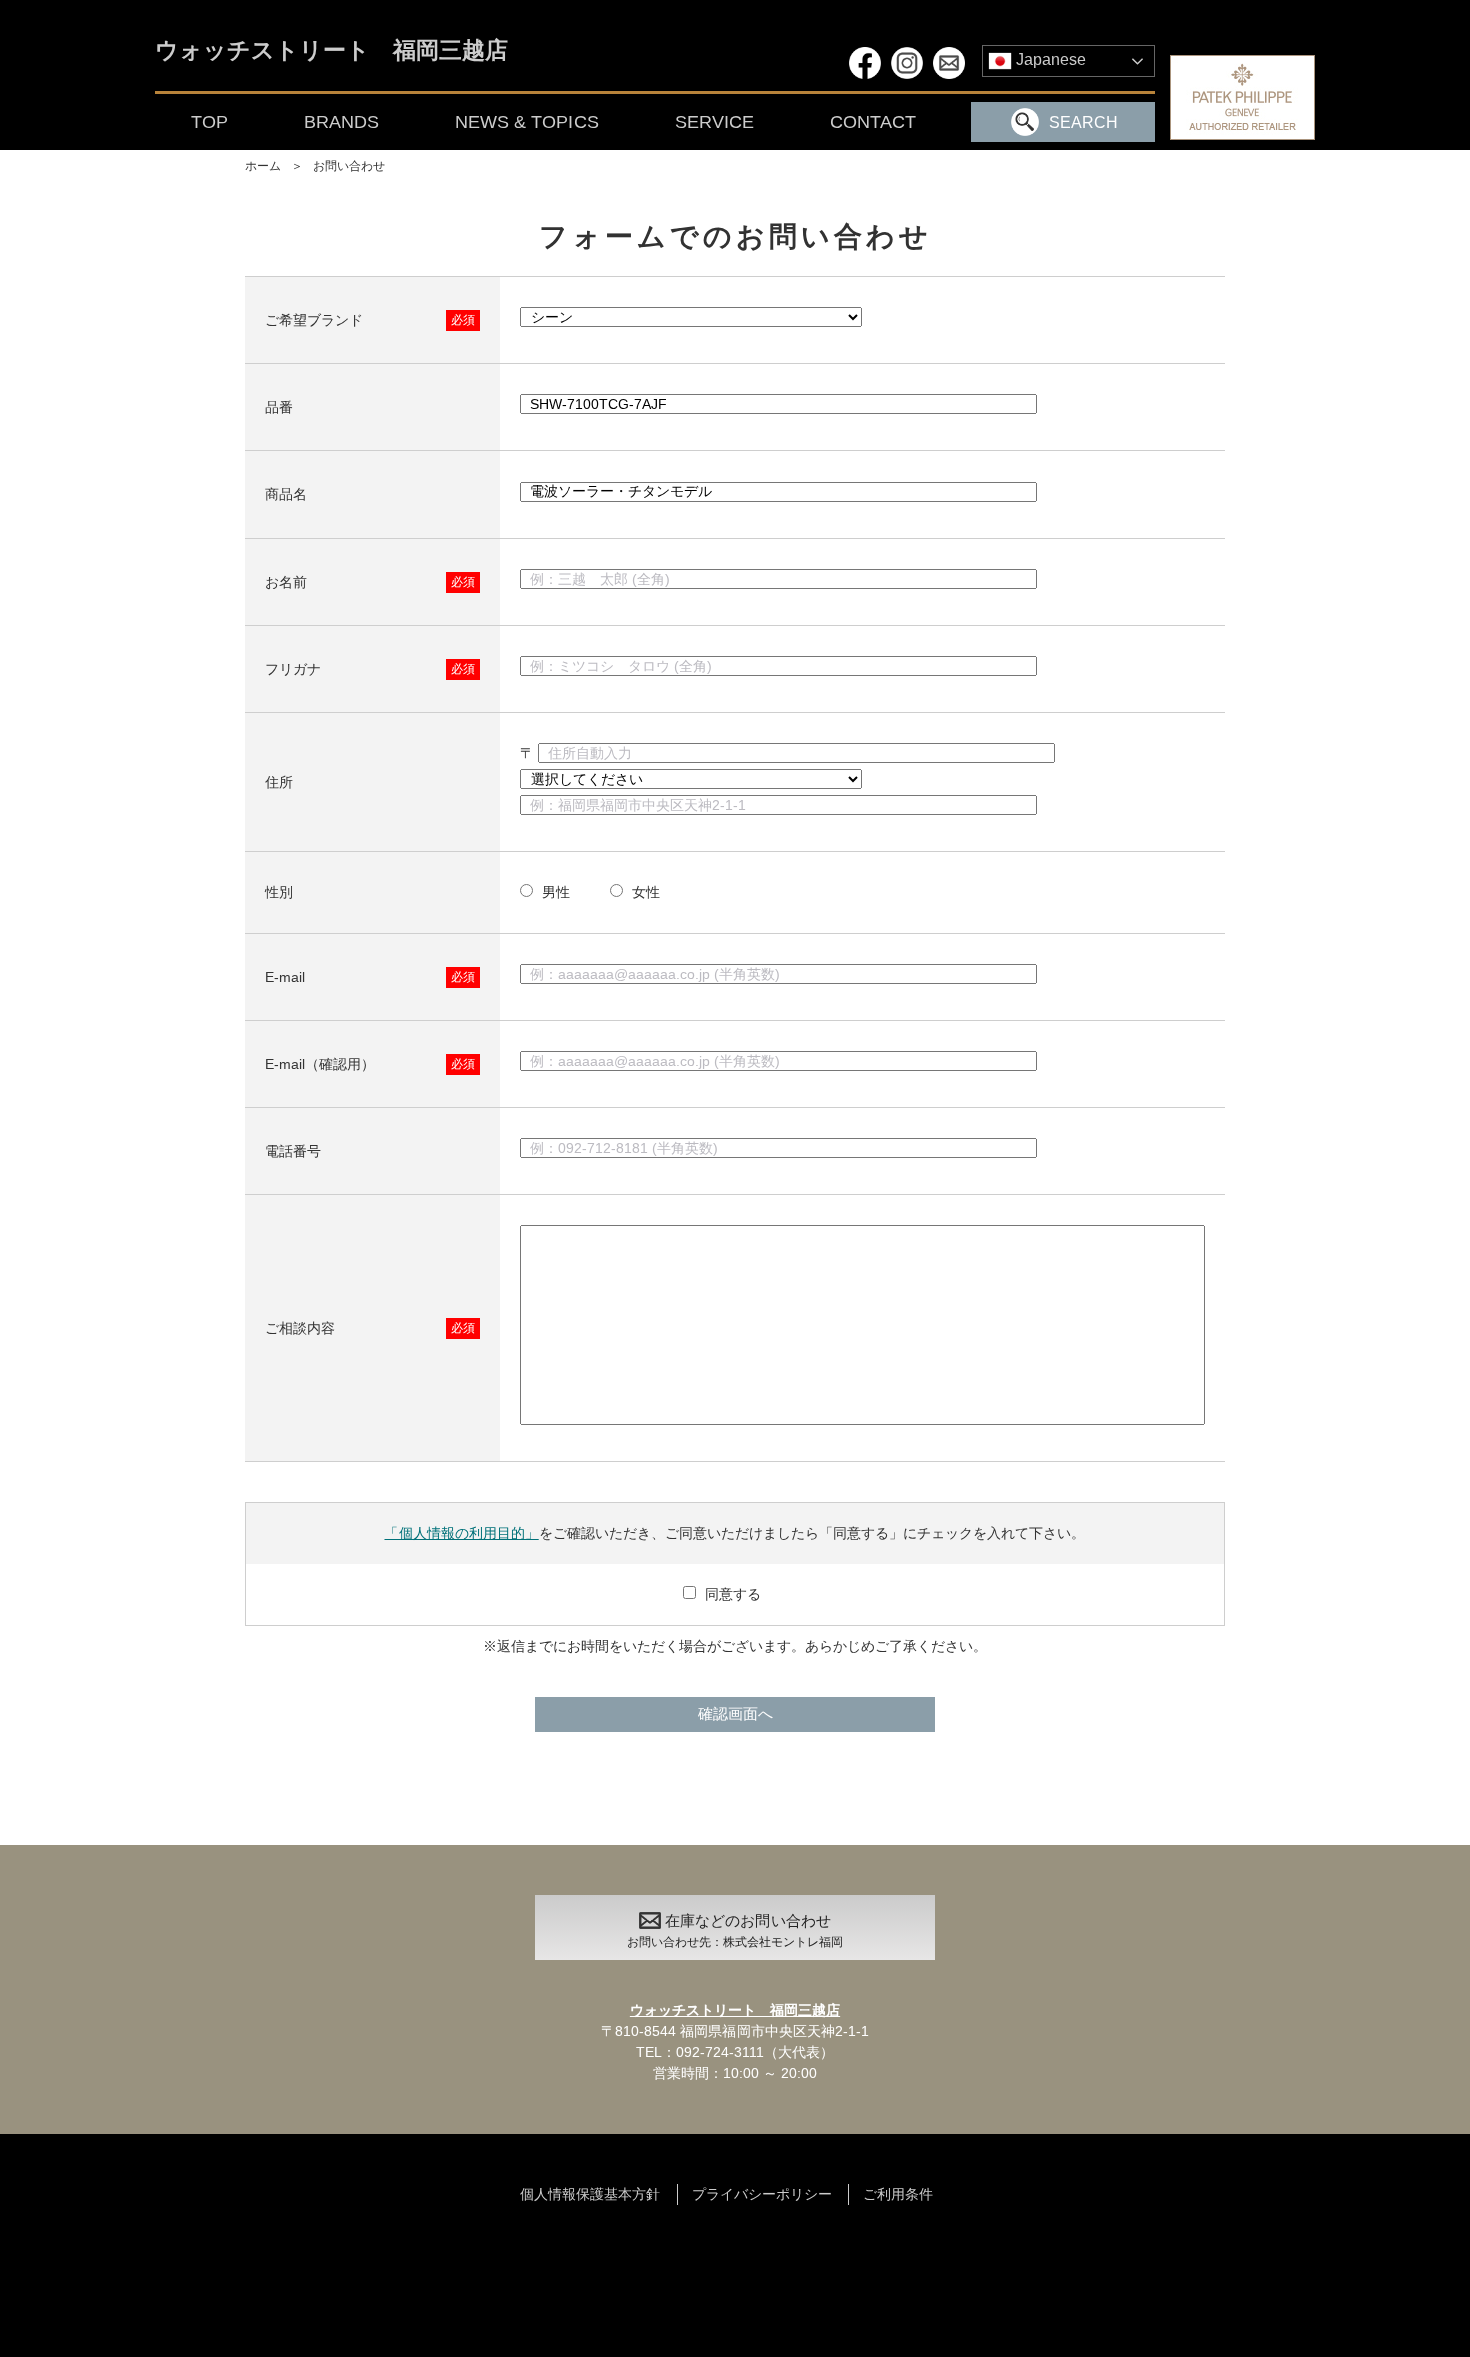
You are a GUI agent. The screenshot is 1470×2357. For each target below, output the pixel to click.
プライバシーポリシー (762, 2194)
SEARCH (1083, 122)
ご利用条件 (898, 2194)
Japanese (1049, 59)
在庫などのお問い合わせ (735, 1931)
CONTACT (873, 122)
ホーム (263, 166)
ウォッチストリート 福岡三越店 (331, 51)
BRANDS (341, 122)
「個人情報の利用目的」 (461, 1533)
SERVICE (714, 122)
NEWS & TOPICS (526, 122)
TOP (209, 122)
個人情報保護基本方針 (590, 2194)
